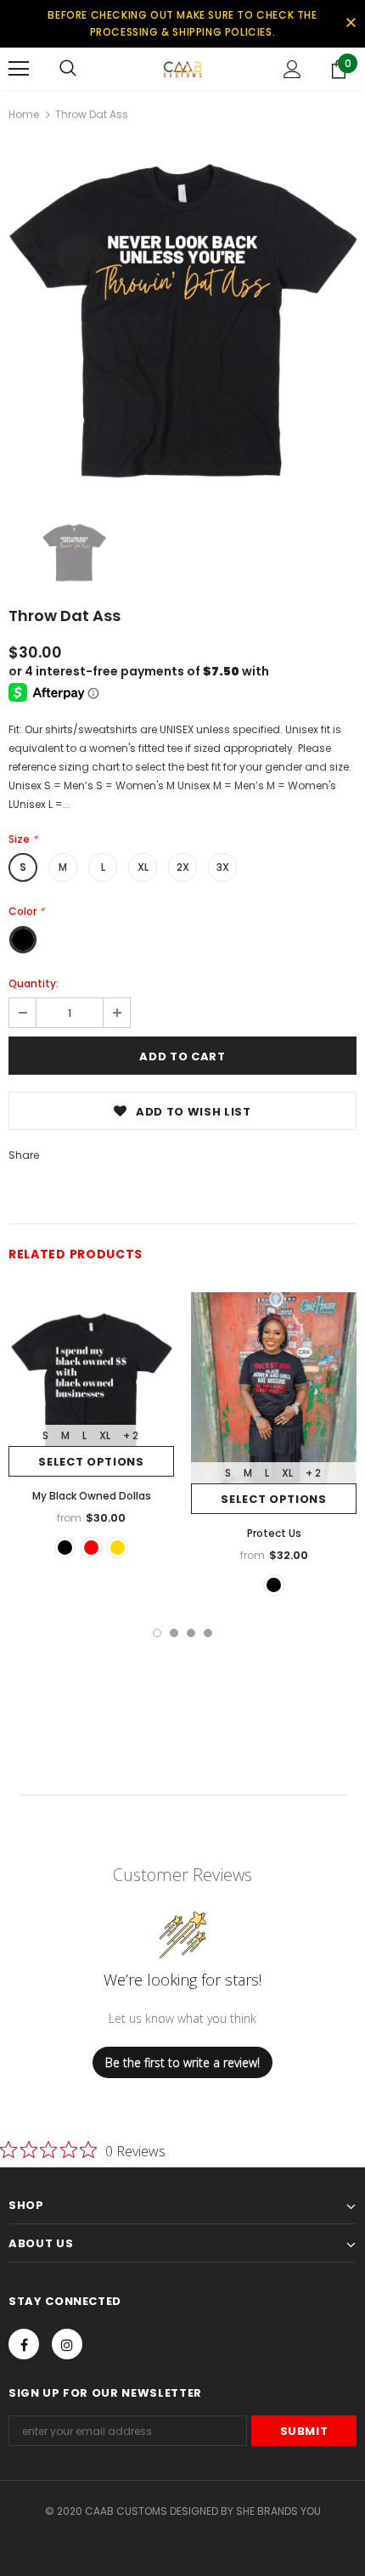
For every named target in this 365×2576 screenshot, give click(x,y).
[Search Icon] (68, 69)
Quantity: (34, 983)
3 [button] (191, 1633)
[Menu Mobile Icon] (19, 69)
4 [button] (208, 1633)
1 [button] (157, 1633)
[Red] (91, 1548)
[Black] (65, 1548)
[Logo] (182, 68)
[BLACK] (274, 1585)
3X (223, 867)
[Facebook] (24, 2344)
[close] (351, 24)
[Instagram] (67, 2344)
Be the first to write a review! (182, 2062)
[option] (182, 321)
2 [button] (174, 1633)
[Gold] (118, 1548)
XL (143, 867)
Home (24, 114)
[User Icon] (292, 69)
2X (183, 867)
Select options (91, 1462)
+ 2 (131, 1435)
